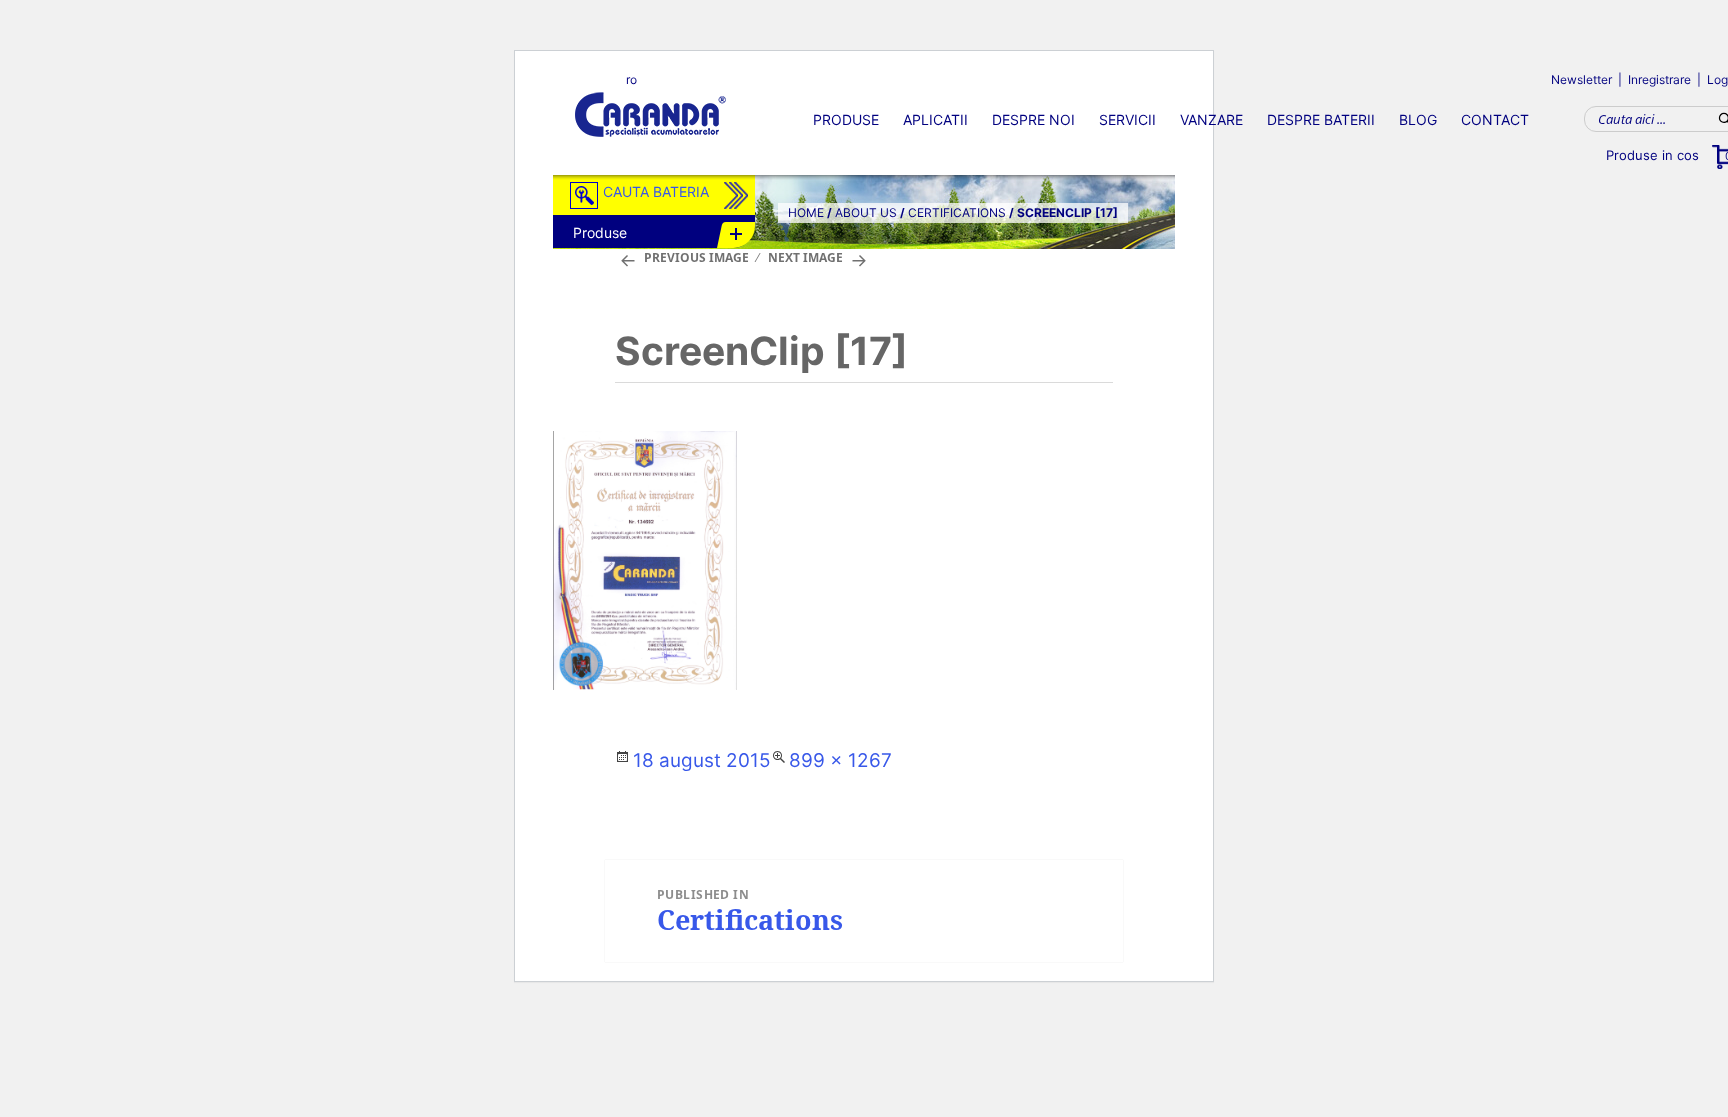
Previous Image (696, 257)
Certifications (957, 212)
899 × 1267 (840, 760)
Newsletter (1581, 79)
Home (806, 212)
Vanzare (1211, 119)
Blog (1418, 119)
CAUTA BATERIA (656, 191)
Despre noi (1033, 119)
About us (866, 212)
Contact (1495, 119)
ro (631, 79)
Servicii (1127, 119)
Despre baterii (1321, 119)
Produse (846, 119)
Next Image (805, 257)
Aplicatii (935, 119)
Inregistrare (1659, 79)
